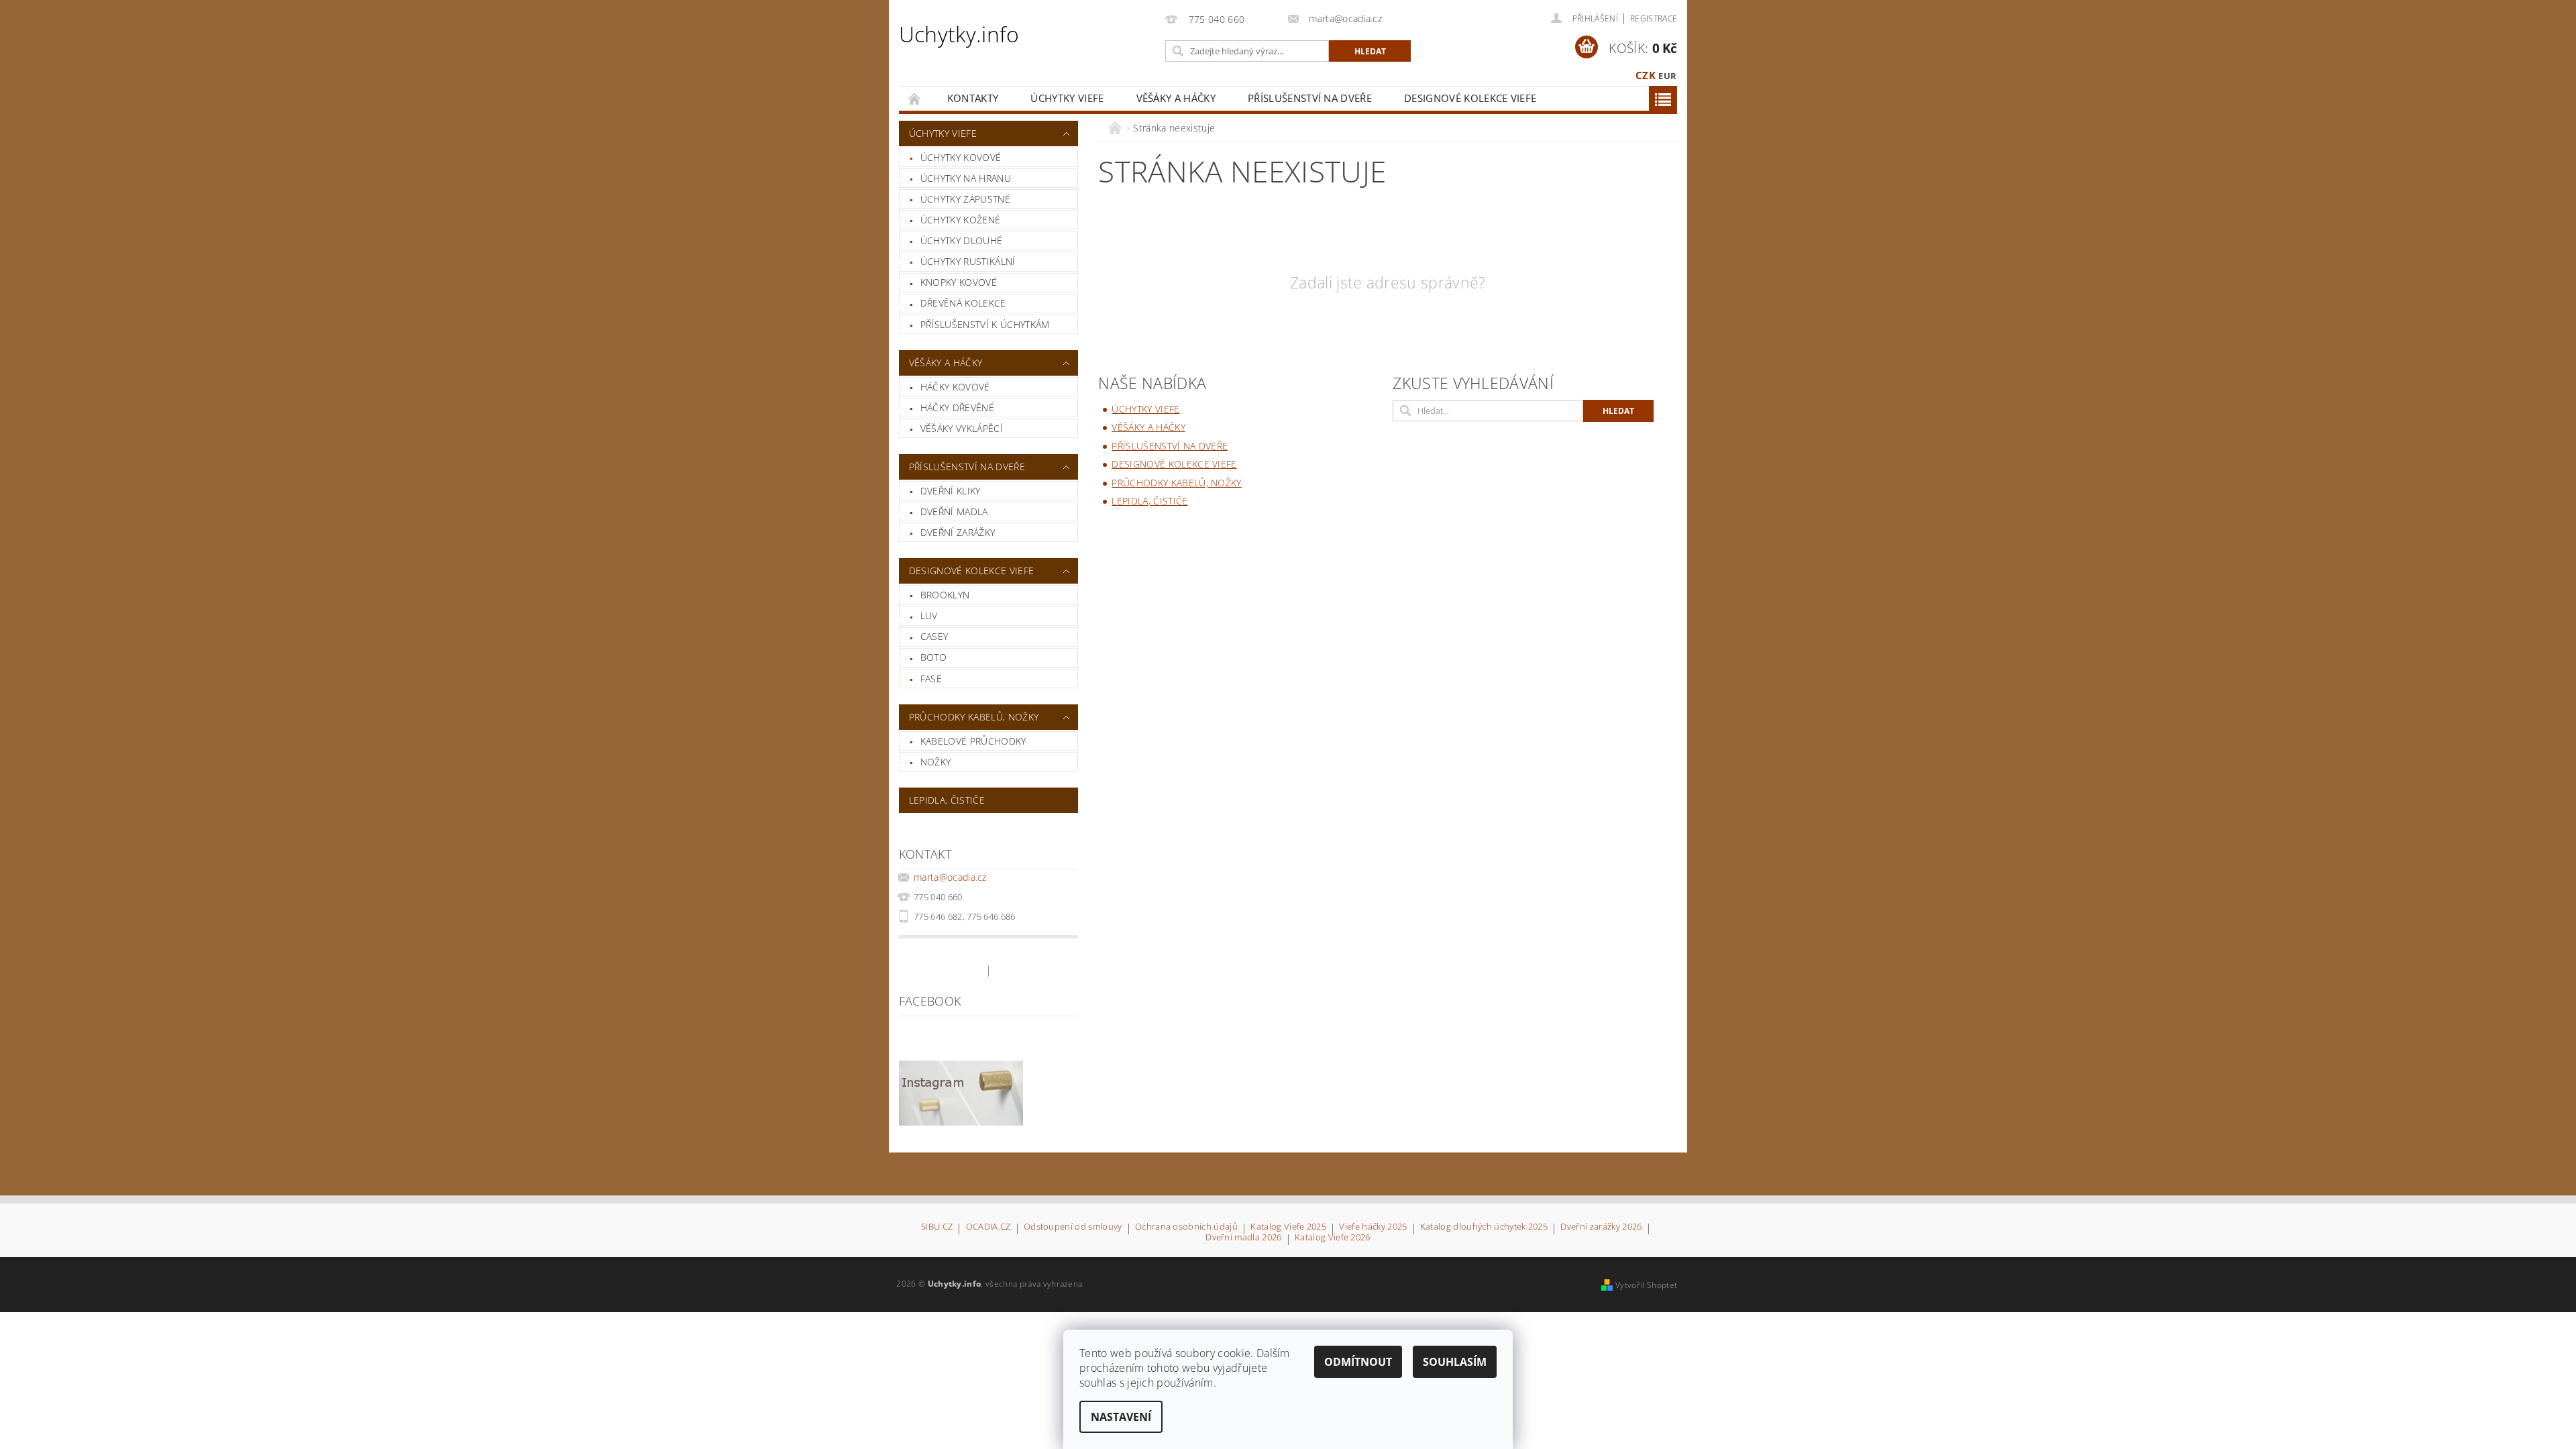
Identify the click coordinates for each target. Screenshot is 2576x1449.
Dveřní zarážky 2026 (1601, 1227)
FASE (931, 679)
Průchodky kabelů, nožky (974, 717)
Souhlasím (1455, 1362)
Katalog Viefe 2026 (1333, 1238)
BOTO (933, 657)
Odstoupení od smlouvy (1073, 1227)
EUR (1667, 76)
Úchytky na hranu (966, 178)
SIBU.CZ (937, 1227)
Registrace (1654, 18)
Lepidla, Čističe (947, 800)
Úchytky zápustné (965, 199)
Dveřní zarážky (958, 532)
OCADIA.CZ (988, 1227)
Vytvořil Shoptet (1646, 1285)
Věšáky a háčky (1176, 98)
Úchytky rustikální (968, 261)
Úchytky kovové (961, 157)
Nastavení (1121, 1417)
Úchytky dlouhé (961, 240)
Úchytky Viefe (1067, 98)
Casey (934, 636)
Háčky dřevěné (957, 408)
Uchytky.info (959, 34)
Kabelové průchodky (973, 741)
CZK (1646, 75)
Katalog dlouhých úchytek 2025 (1484, 1227)
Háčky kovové (955, 387)
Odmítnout (1358, 1362)
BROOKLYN (945, 595)
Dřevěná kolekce (963, 303)
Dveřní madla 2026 (1243, 1238)
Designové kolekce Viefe (1470, 98)
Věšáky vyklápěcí (962, 428)
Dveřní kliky (951, 491)
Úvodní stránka (915, 98)
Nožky (936, 762)
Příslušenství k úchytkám (985, 324)
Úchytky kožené (960, 220)
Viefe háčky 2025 (1373, 1227)
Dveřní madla (954, 512)
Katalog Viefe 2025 (1288, 1227)
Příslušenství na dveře (1310, 98)
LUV (929, 615)
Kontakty (973, 98)
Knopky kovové (959, 282)
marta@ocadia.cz (950, 877)
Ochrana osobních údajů (1186, 1227)
